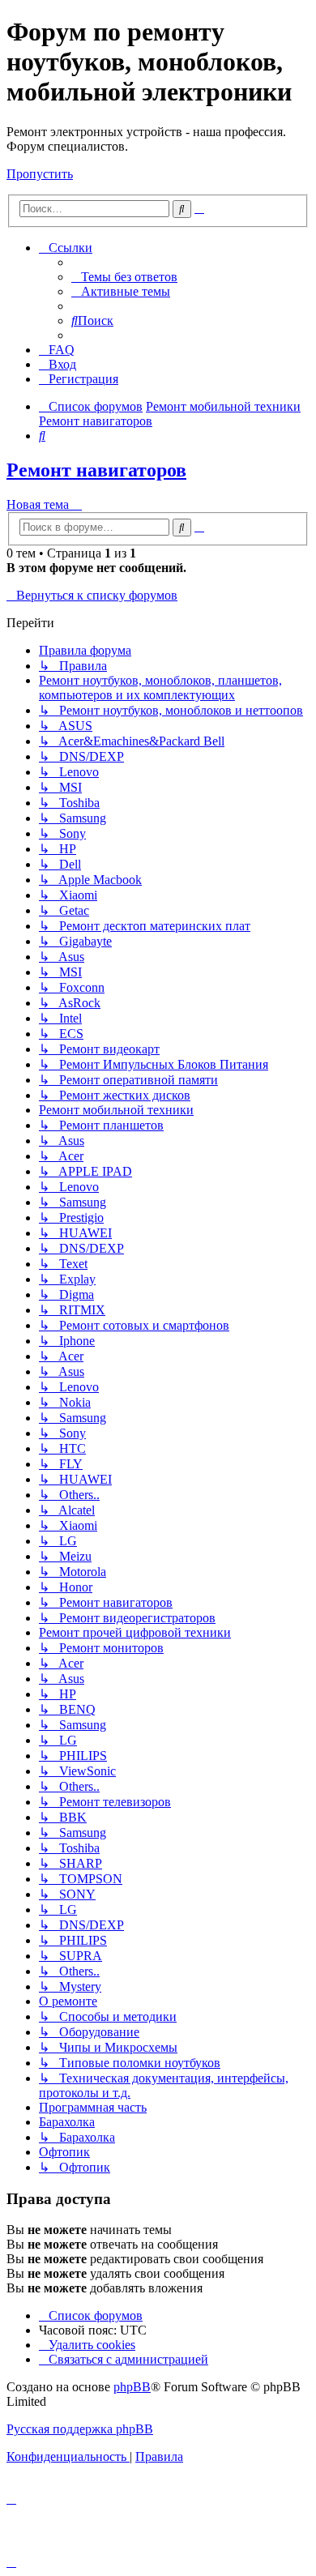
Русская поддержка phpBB (80, 2429)
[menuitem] (124, 277)
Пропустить (40, 174)
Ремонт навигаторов (96, 470)
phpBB (132, 2387)
